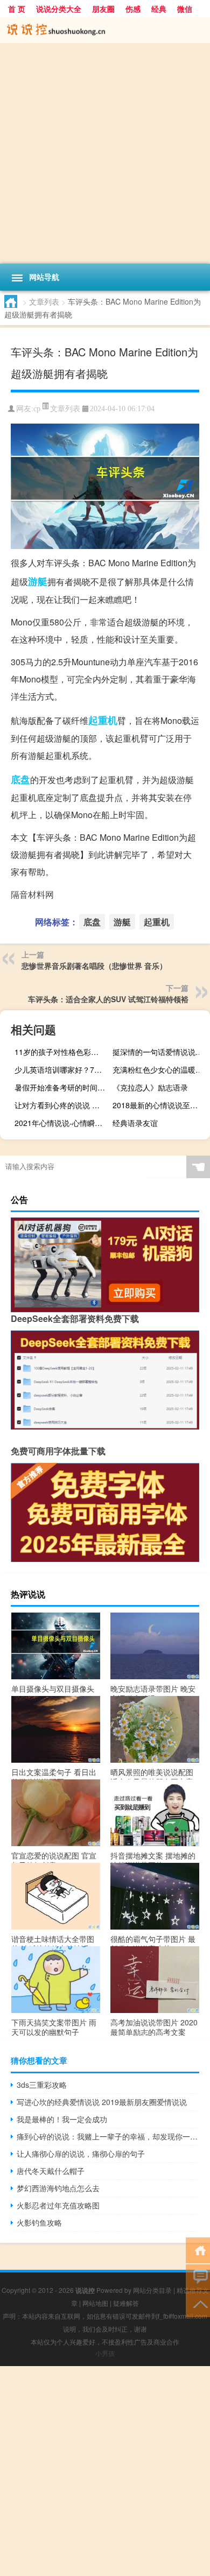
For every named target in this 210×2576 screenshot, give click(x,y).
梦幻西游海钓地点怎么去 (58, 2188)
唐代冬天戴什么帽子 (51, 2171)
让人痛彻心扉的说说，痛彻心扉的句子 (81, 2153)
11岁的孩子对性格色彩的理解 (62, 1052)
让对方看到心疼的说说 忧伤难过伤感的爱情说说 (62, 1105)
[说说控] (105, 30)
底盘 (20, 779)
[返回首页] (198, 2250)
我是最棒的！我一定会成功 (62, 2119)
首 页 (17, 9)
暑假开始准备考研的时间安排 (62, 1087)
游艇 (38, 581)
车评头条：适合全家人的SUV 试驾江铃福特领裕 (108, 999)
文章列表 (44, 301)
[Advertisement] (105, 153)
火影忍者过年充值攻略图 (58, 2205)
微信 (185, 9)
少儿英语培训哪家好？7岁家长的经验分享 (62, 1069)
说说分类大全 (59, 9)
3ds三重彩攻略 (42, 2085)
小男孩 (105, 2353)
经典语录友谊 (135, 1123)
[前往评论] (198, 2276)
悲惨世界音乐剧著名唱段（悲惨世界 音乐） (94, 966)
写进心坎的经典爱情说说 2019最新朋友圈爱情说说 (102, 2102)
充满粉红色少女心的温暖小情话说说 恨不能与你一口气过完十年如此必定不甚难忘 (160, 1069)
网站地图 (95, 2303)
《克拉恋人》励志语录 (150, 1087)
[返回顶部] (198, 2303)
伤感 (133, 9)
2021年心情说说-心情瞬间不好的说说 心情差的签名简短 (62, 1123)
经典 (159, 9)
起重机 (103, 720)
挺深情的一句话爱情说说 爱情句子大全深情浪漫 (160, 1052)
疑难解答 (126, 2303)
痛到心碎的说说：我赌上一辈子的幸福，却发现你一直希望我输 (108, 2136)
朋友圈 (103, 9)
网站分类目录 (152, 2290)
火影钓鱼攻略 (39, 2222)
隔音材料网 (32, 894)
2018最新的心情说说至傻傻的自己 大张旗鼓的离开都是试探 (160, 1105)
